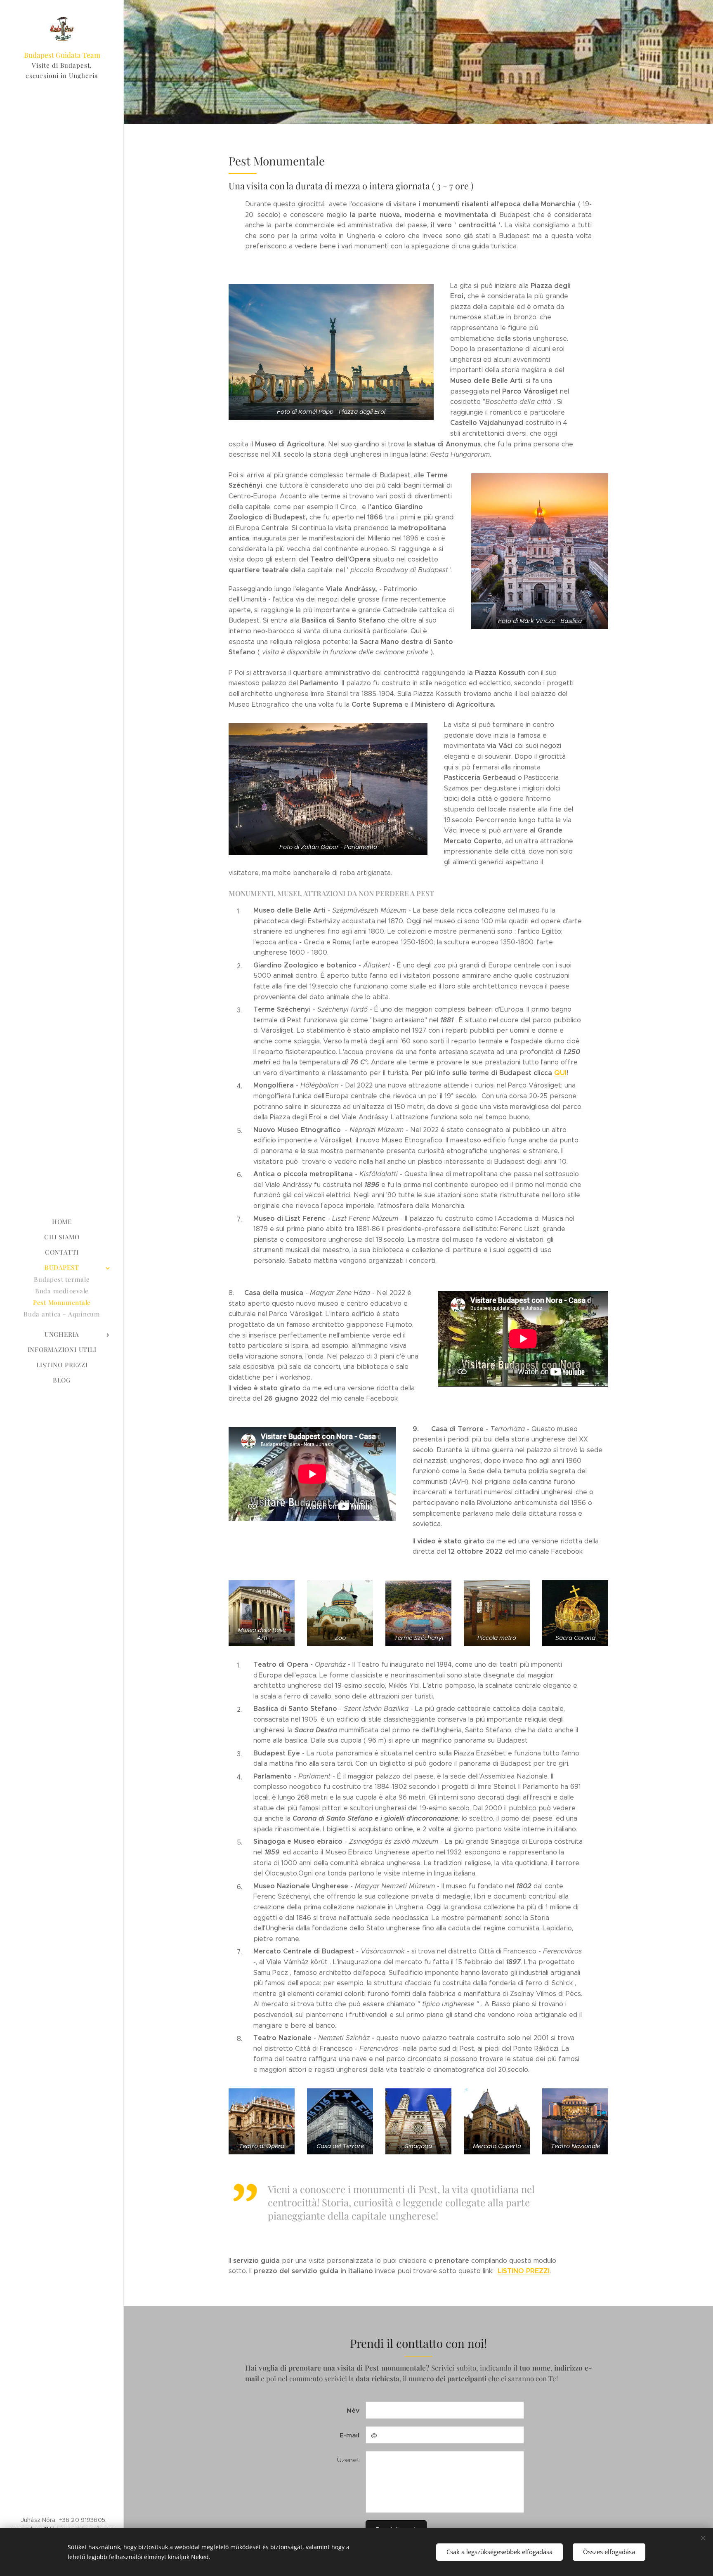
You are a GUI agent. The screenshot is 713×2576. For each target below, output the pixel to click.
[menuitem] (62, 1222)
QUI (560, 1073)
